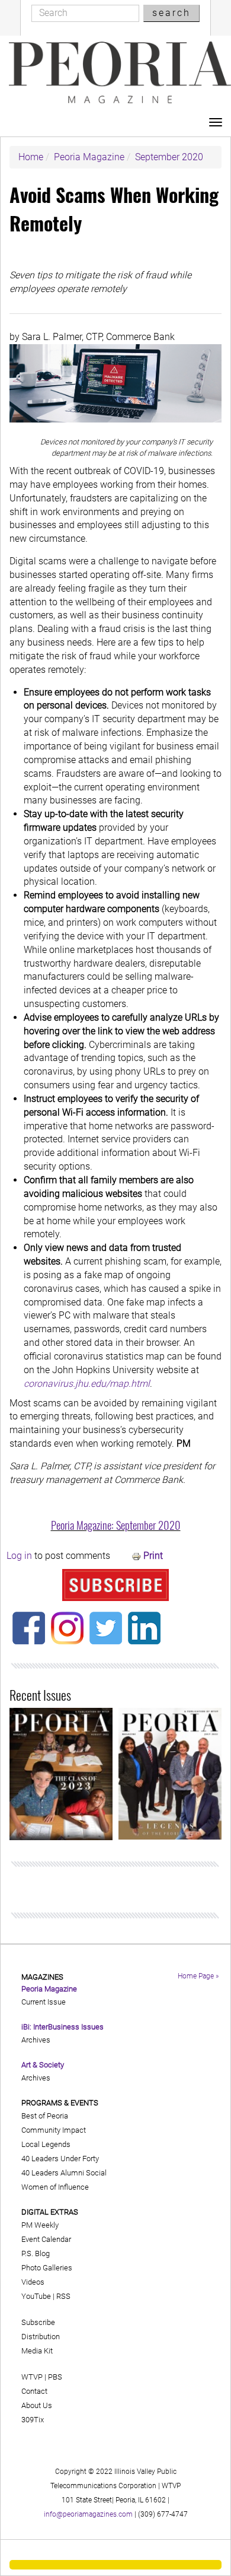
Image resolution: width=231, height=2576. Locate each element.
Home (31, 157)
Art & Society (43, 2065)
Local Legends (46, 2144)
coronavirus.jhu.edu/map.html (87, 1384)
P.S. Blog (36, 2253)
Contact (34, 2391)
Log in (19, 1556)
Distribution (41, 2337)
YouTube (36, 2296)
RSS (63, 2296)
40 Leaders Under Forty (60, 2159)
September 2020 (169, 157)
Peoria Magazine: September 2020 (116, 1525)
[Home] (120, 72)
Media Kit (37, 2351)
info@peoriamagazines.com (88, 2514)
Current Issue (44, 2002)
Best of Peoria (45, 2116)
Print (153, 1556)
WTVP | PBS (42, 2377)
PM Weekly (40, 2225)
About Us (37, 2405)
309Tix (33, 2420)
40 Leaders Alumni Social (64, 2173)
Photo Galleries (47, 2268)
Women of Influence (55, 2187)
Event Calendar (46, 2239)
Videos (33, 2282)
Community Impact (54, 2130)
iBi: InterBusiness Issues (62, 2027)
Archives (36, 2040)
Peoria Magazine (89, 157)
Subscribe (38, 2322)
